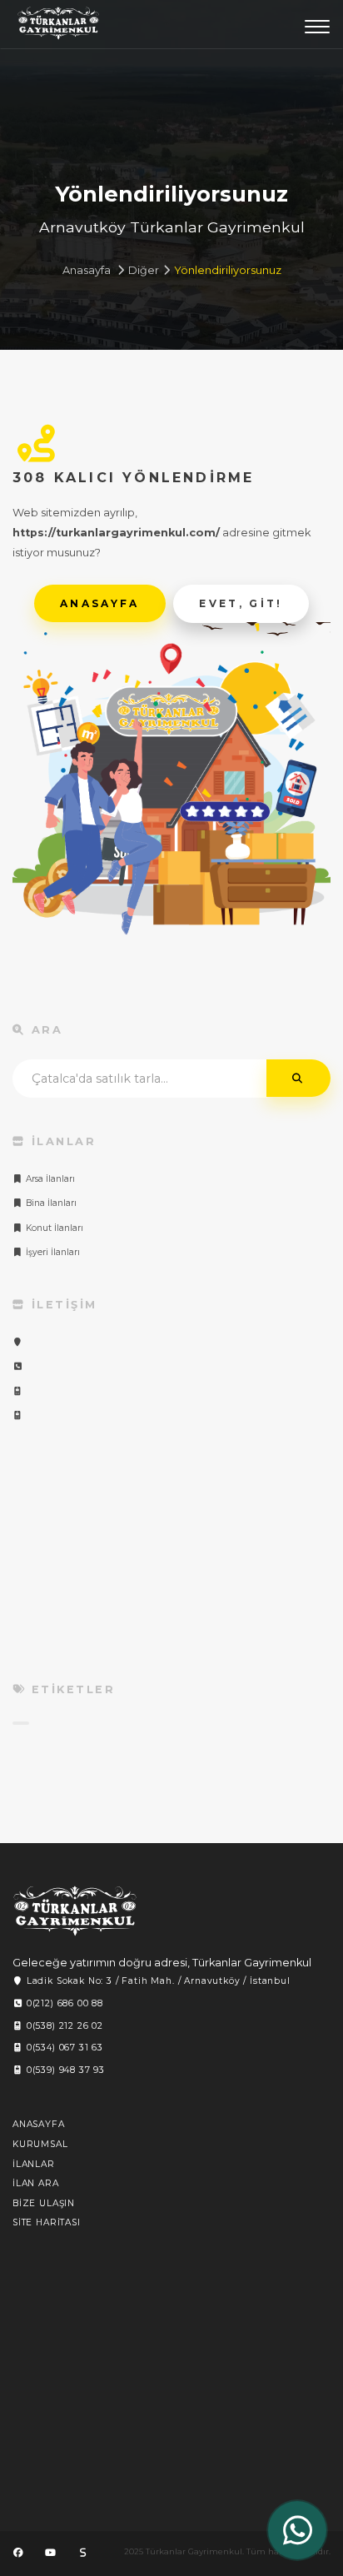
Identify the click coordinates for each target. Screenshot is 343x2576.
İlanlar (34, 2164)
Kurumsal (40, 2144)
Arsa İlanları (49, 1179)
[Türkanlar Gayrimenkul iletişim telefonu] (18, 1366)
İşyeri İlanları (52, 1252)
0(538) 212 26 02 (63, 2026)
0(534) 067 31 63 (63, 2048)
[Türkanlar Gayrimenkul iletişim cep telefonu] (18, 1391)
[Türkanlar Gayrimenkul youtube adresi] (50, 2553)
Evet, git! (242, 603)
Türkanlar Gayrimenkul (58, 27)
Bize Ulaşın (44, 2203)
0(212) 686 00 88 (63, 2003)
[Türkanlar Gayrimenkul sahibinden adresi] (82, 2553)
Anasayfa (87, 270)
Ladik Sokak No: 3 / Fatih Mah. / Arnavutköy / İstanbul (157, 1981)
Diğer (144, 270)
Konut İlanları (53, 1228)
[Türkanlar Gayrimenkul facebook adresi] (18, 2553)
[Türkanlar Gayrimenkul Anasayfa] (75, 1911)
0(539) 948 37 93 (64, 2070)
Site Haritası (47, 2222)
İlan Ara (36, 2183)
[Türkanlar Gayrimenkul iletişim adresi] (18, 1342)
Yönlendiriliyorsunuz (228, 270)
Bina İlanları (50, 1203)
